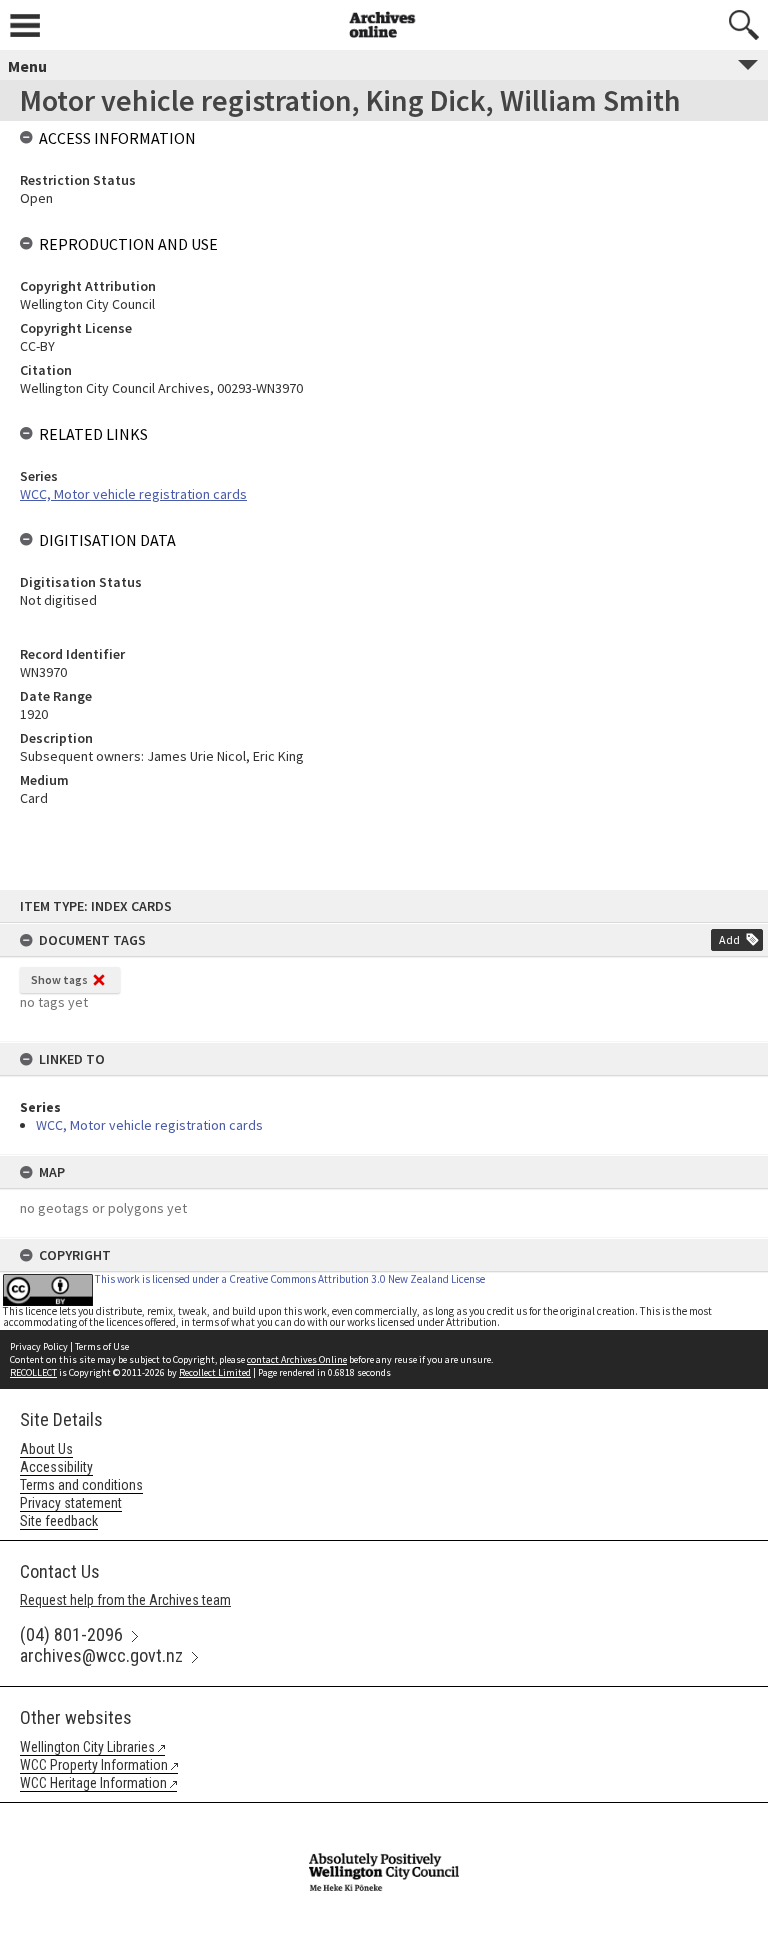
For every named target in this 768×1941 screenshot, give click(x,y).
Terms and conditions (81, 1485)
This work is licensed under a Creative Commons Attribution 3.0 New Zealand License (290, 1279)
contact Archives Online (297, 1359)
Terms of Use (102, 1346)
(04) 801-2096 (71, 1634)
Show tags (59, 979)
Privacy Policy (39, 1346)
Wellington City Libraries (87, 1747)
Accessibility (56, 1467)
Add (729, 939)
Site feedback (59, 1521)
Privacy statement (71, 1503)
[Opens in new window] (384, 1816)
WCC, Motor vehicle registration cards (149, 1125)
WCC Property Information (94, 1765)
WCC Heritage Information (93, 1783)
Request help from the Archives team (125, 1600)
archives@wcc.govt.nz (101, 1655)
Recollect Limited (215, 1372)
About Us (46, 1449)
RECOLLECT (33, 1372)
